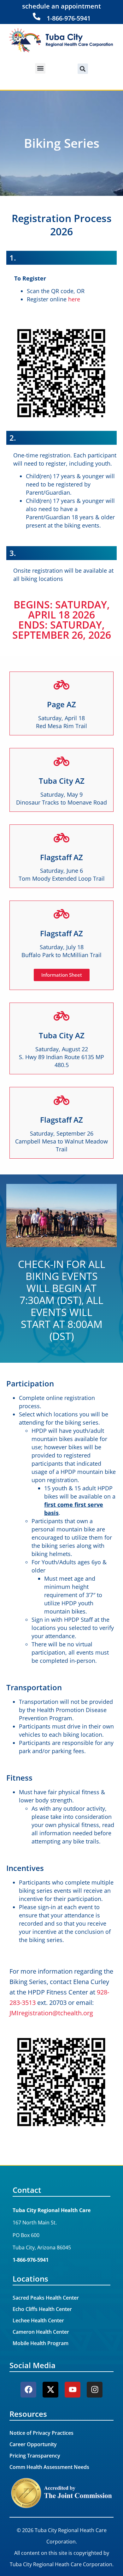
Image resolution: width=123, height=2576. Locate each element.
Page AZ (61, 704)
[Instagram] (95, 2390)
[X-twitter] (50, 2390)
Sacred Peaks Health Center (46, 2298)
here (74, 299)
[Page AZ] (61, 685)
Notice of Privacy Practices (41, 2433)
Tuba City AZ (62, 781)
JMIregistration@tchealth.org (51, 2013)
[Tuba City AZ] (61, 761)
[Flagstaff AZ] (61, 838)
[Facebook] (28, 2390)
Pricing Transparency (35, 2456)
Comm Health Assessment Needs (49, 2467)
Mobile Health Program (41, 2343)
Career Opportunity (33, 2444)
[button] (40, 68)
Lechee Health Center (38, 2320)
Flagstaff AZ (61, 857)
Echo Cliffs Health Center (42, 2309)
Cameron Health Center (41, 2332)
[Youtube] (73, 2390)
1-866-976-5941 (69, 18)
